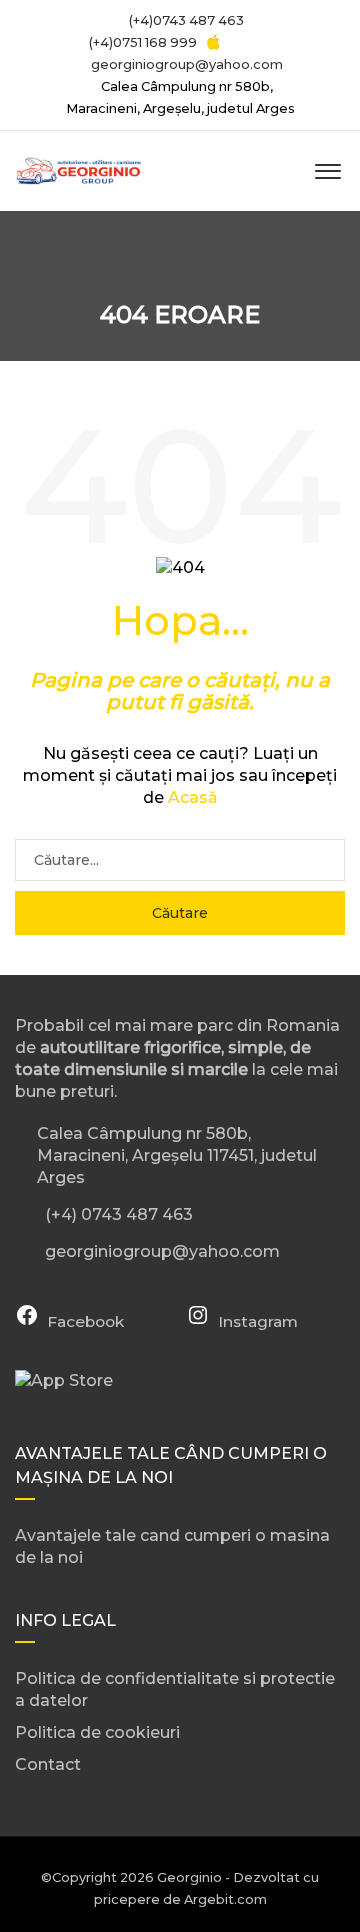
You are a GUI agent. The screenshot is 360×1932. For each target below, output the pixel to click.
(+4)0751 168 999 (141, 42)
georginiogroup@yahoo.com (187, 64)
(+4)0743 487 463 (185, 20)
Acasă (193, 797)
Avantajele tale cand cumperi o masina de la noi (172, 1546)
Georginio (189, 1877)
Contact (48, 1764)
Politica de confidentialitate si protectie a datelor (175, 1689)
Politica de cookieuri (97, 1732)
